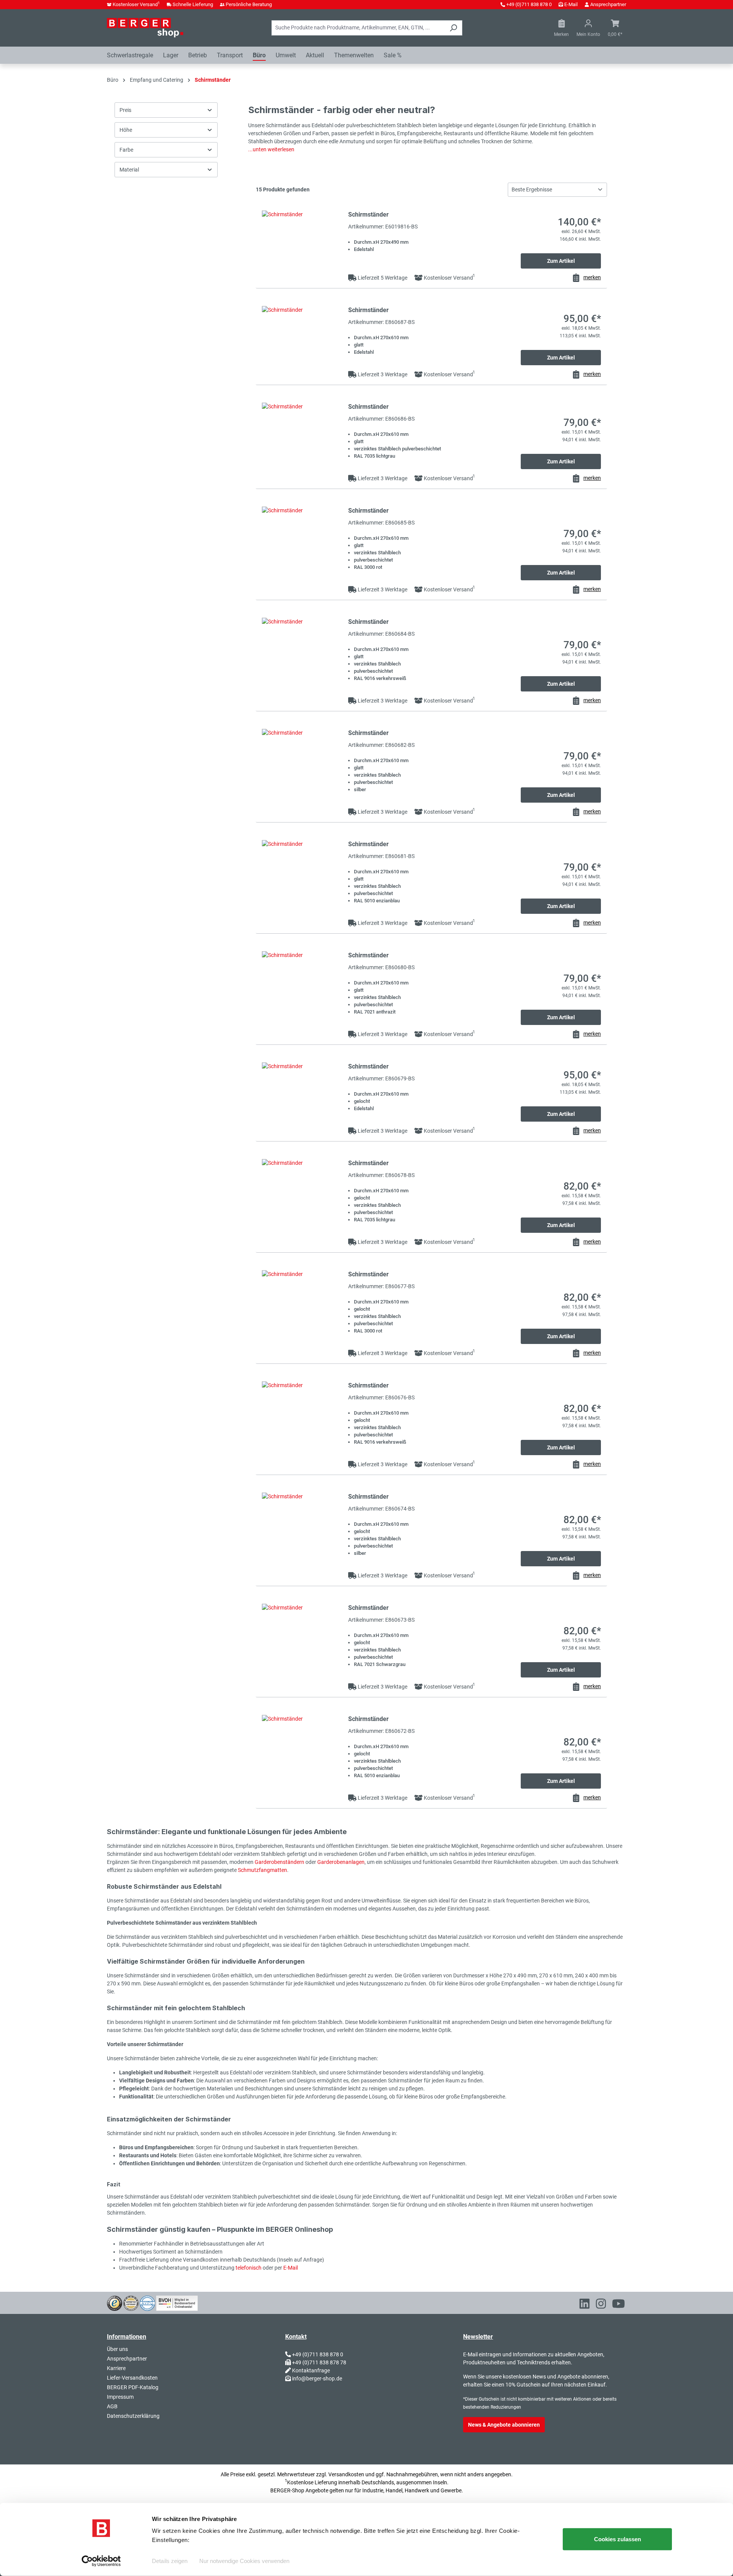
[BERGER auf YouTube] (618, 2305)
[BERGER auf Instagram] (601, 2305)
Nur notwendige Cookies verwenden (244, 2561)
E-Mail (571, 4)
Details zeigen (170, 2561)
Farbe (126, 150)
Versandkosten (346, 2474)
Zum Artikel (561, 261)
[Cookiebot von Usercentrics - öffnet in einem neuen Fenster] (101, 2561)
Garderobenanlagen (341, 1862)
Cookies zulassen (618, 2539)
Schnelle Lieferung (193, 4)
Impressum (120, 2397)
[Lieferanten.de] (131, 2302)
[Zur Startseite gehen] (145, 28)
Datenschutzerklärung (133, 2416)
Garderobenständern (280, 1862)
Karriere (116, 2368)
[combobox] (358, 28)
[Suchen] (453, 28)
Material (129, 170)
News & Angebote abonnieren (504, 2425)
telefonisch (249, 2268)
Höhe (126, 130)
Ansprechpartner (608, 4)
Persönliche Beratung (249, 4)
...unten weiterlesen (271, 149)
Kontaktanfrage (311, 2370)
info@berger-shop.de (317, 2378)
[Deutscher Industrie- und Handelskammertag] (147, 2302)
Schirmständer (368, 215)
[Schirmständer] (302, 244)
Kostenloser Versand (136, 4)
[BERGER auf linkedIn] (584, 2305)
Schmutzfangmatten (262, 1870)
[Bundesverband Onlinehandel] (177, 2302)
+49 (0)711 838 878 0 (529, 4)
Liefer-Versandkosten (132, 2378)
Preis (125, 110)
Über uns (117, 2349)
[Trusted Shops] (115, 2302)
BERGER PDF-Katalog (133, 2387)
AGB (112, 2406)
